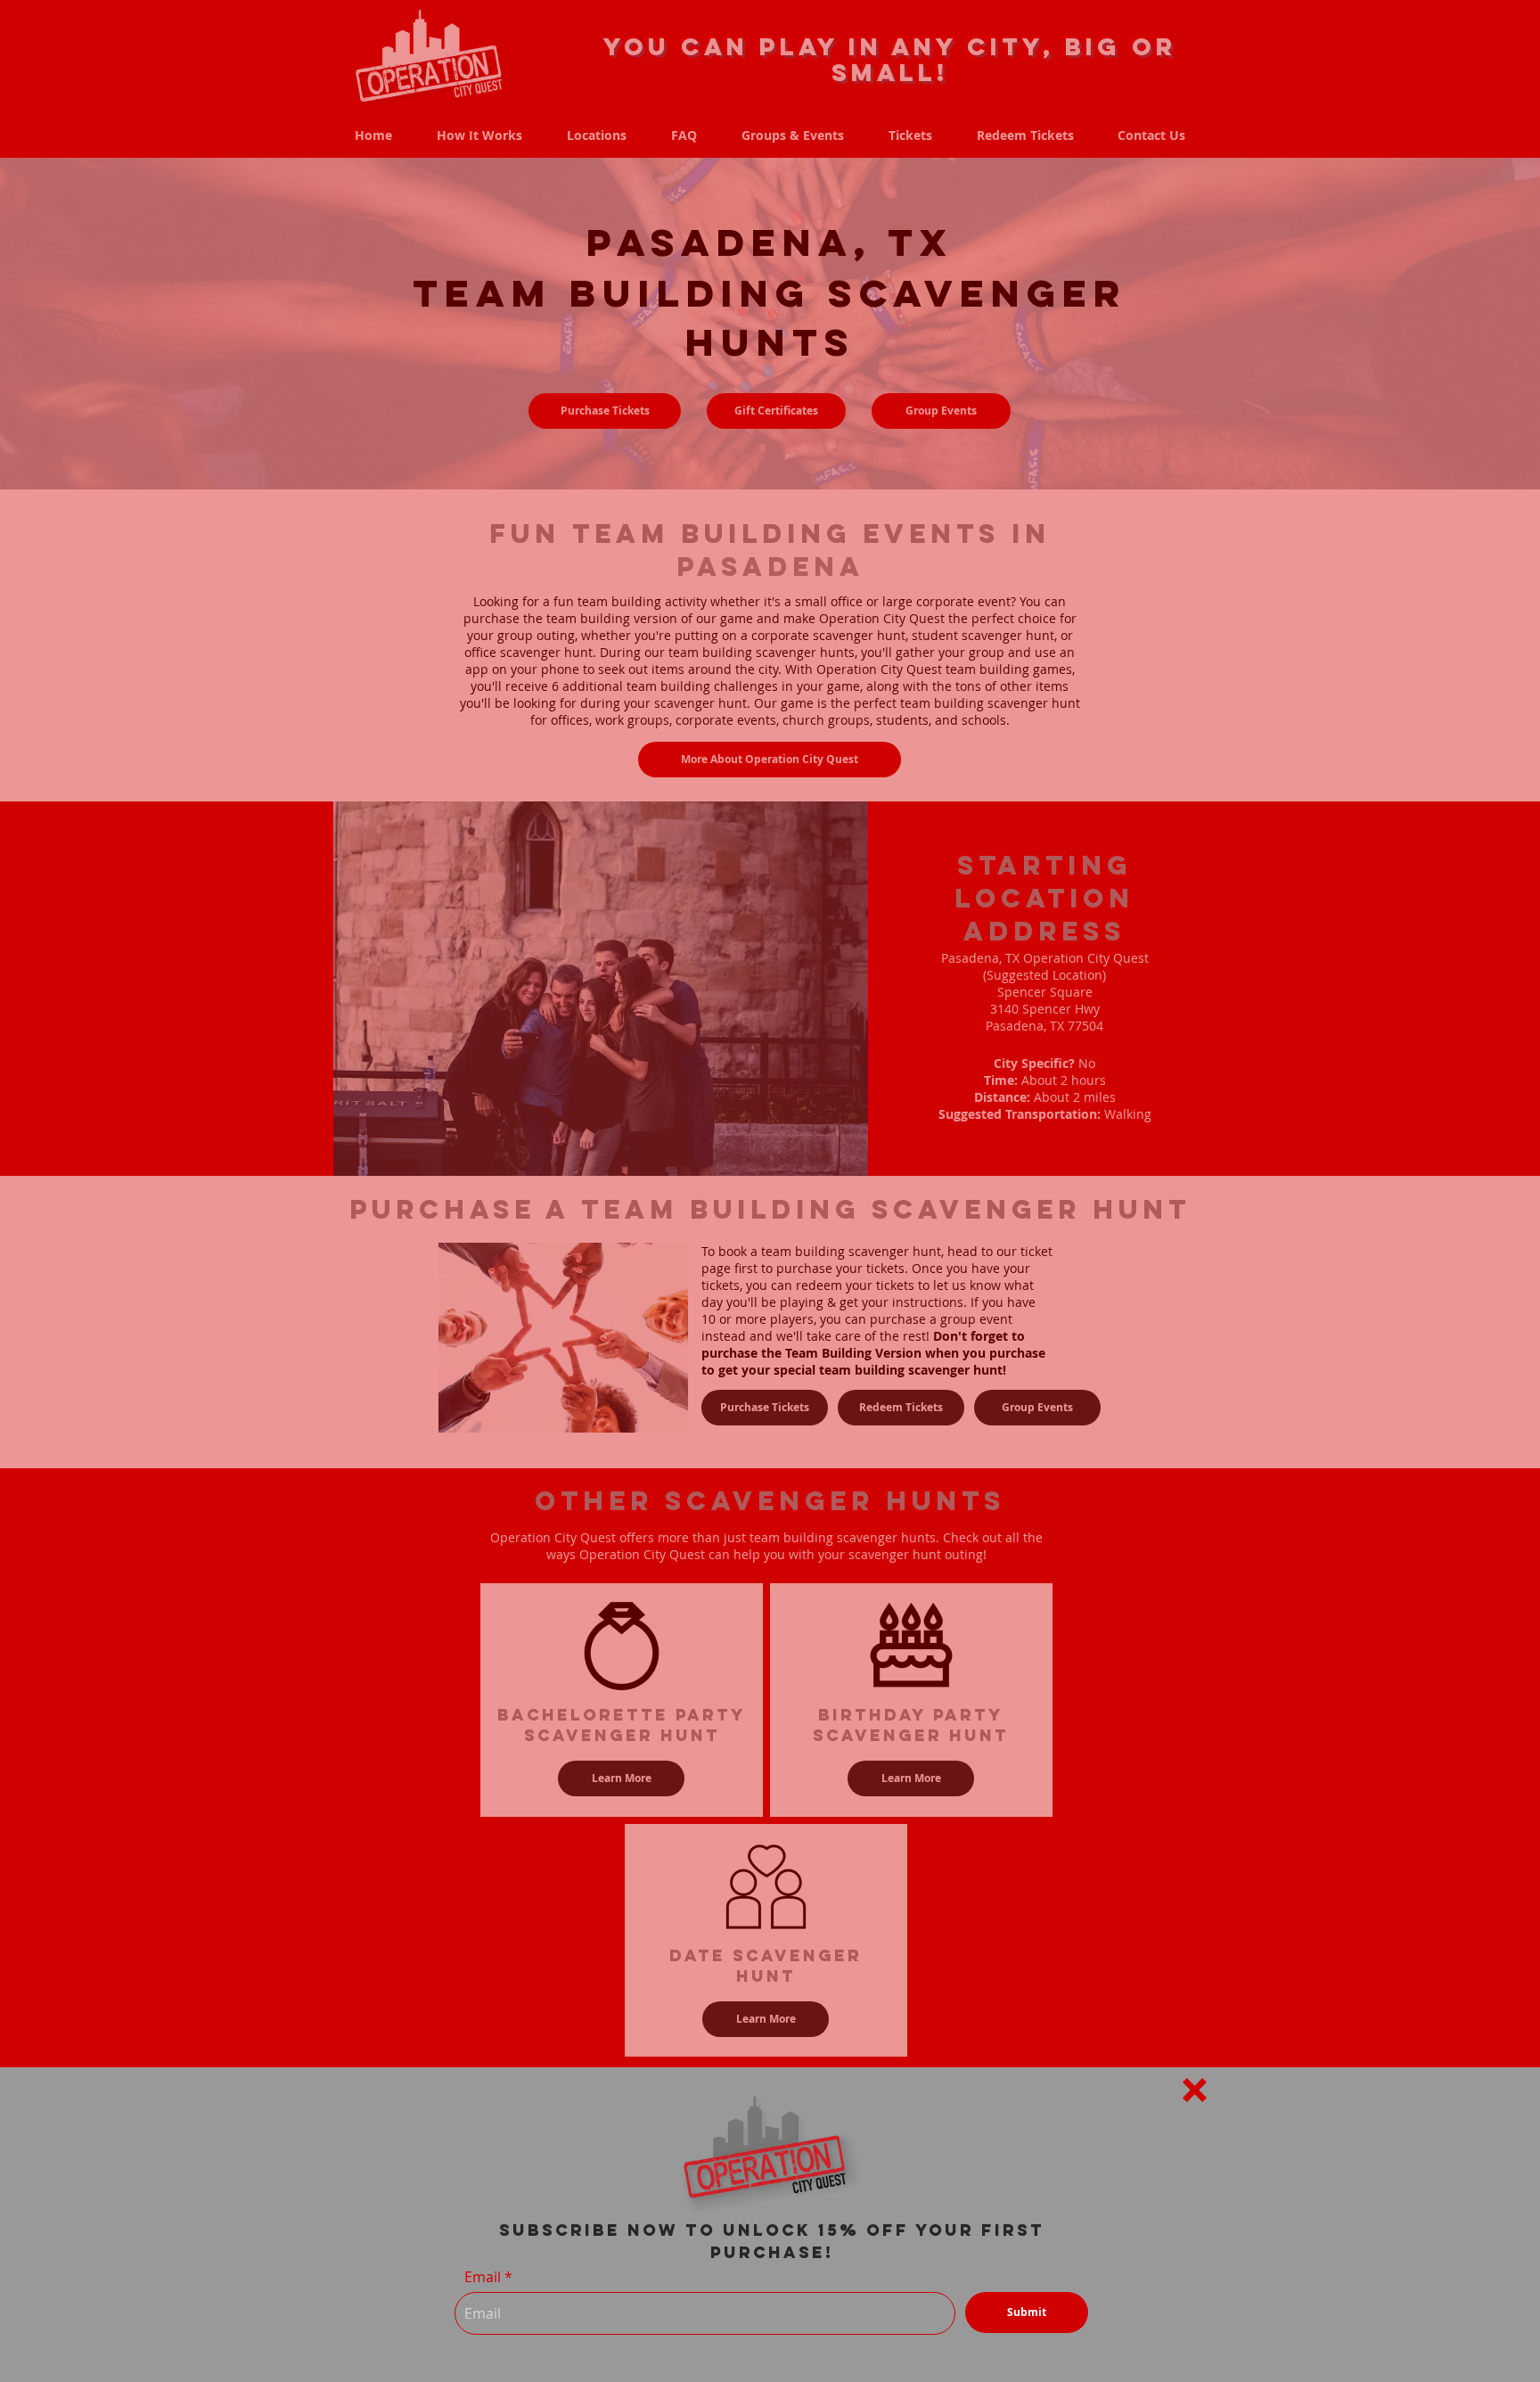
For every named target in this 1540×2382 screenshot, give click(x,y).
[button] (1195, 2090)
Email (483, 2277)
